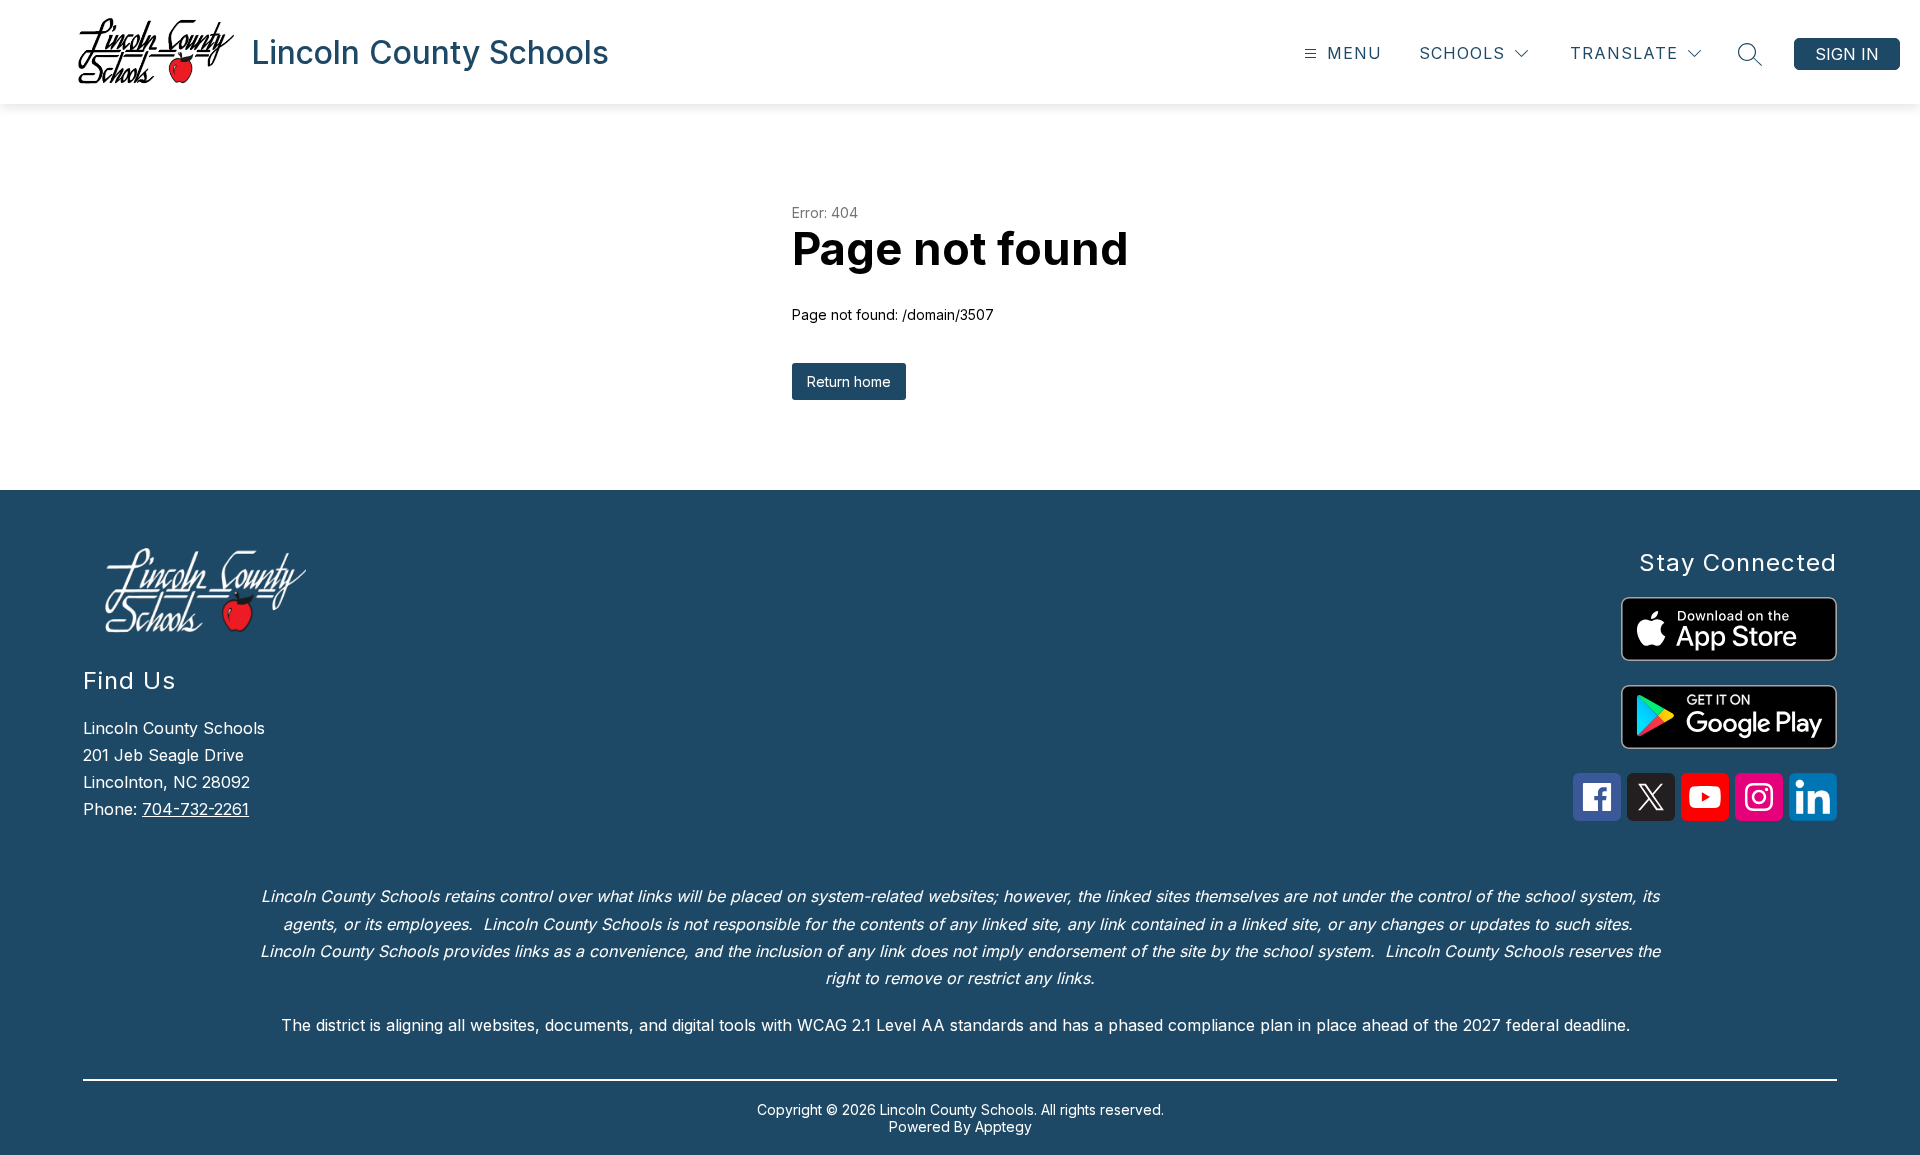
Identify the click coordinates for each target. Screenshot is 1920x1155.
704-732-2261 (195, 809)
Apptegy (1003, 1126)
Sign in (1847, 54)
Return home (849, 381)
